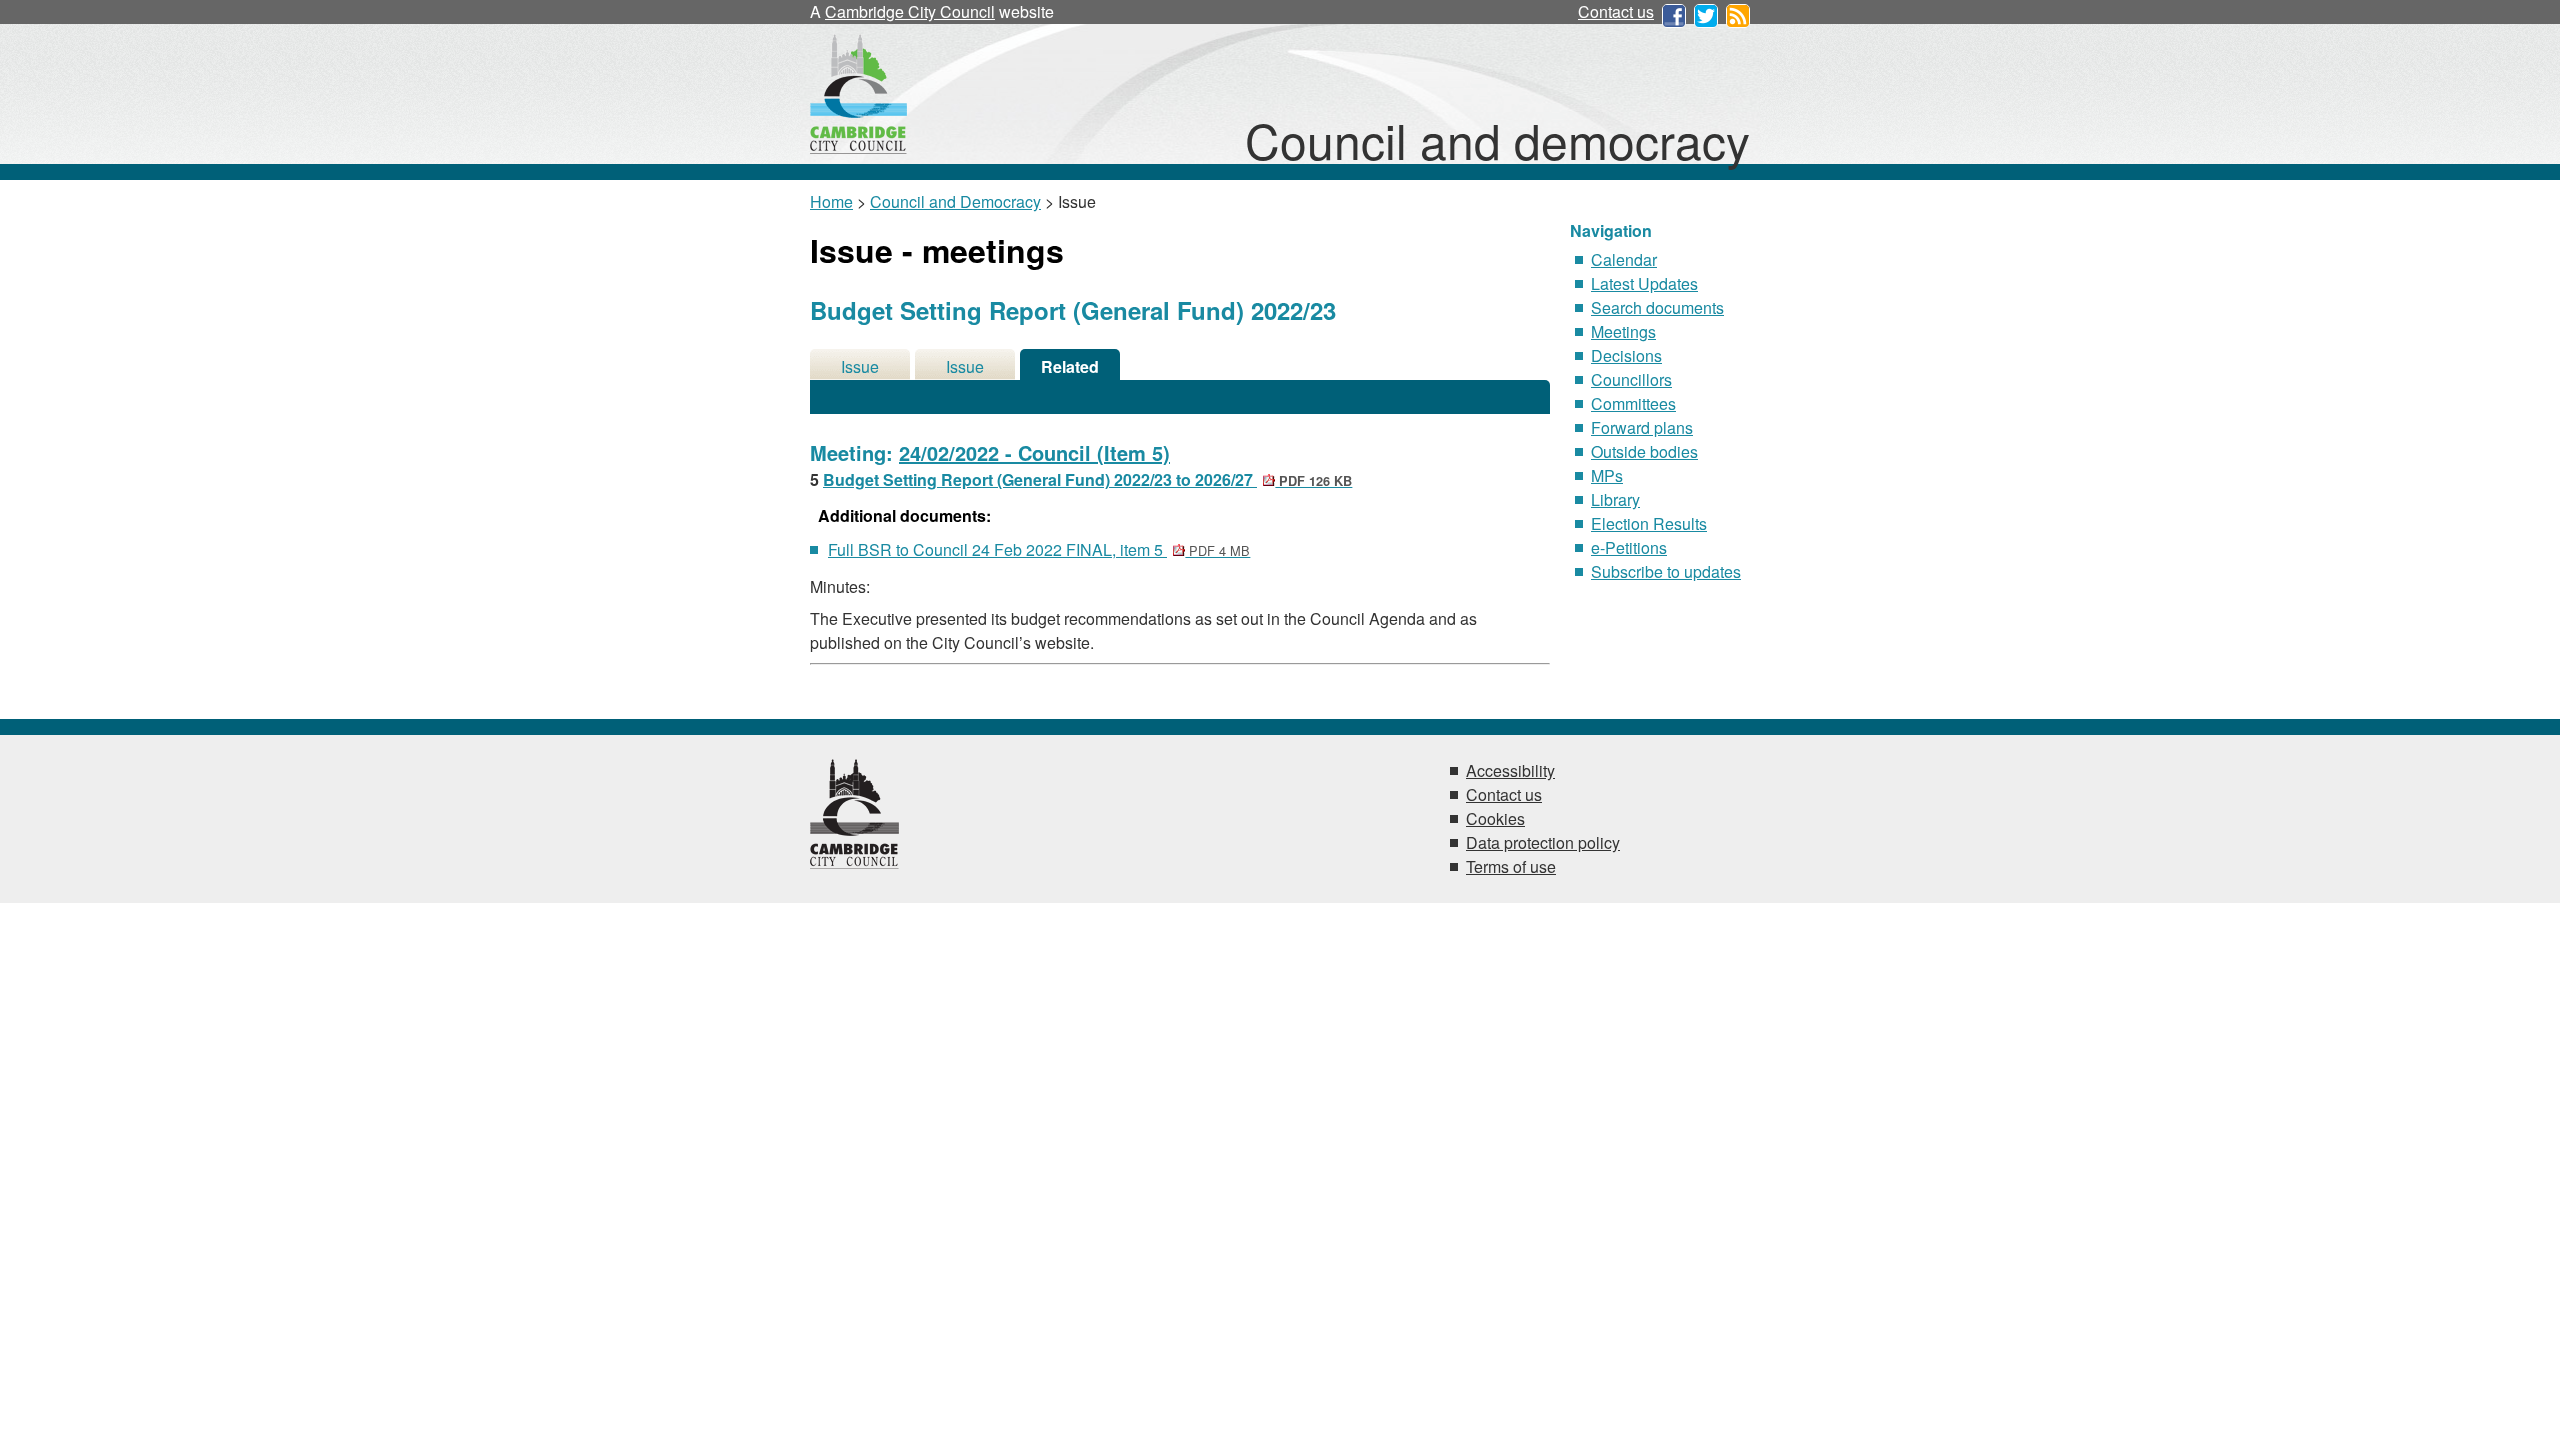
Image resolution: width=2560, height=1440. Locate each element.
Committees (1633, 403)
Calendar (1624, 259)
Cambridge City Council (910, 11)
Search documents (1657, 307)
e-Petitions (1629, 547)
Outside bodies (1644, 451)
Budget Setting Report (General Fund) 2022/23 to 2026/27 (1087, 479)
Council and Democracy (955, 201)
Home (831, 201)
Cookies (1495, 818)
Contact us (1616, 11)
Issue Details (860, 367)
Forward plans (1642, 427)
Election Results (1649, 523)
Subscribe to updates (1666, 571)
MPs (1607, 475)
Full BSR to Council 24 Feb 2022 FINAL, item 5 (1039, 549)
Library (1615, 499)
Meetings (1623, 331)
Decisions (1626, 355)
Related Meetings (1070, 367)
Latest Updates (1644, 283)
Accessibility (1510, 770)
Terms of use (1511, 866)
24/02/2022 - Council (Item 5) (1034, 452)
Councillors (1631, 379)
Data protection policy (1543, 842)
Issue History (965, 367)
